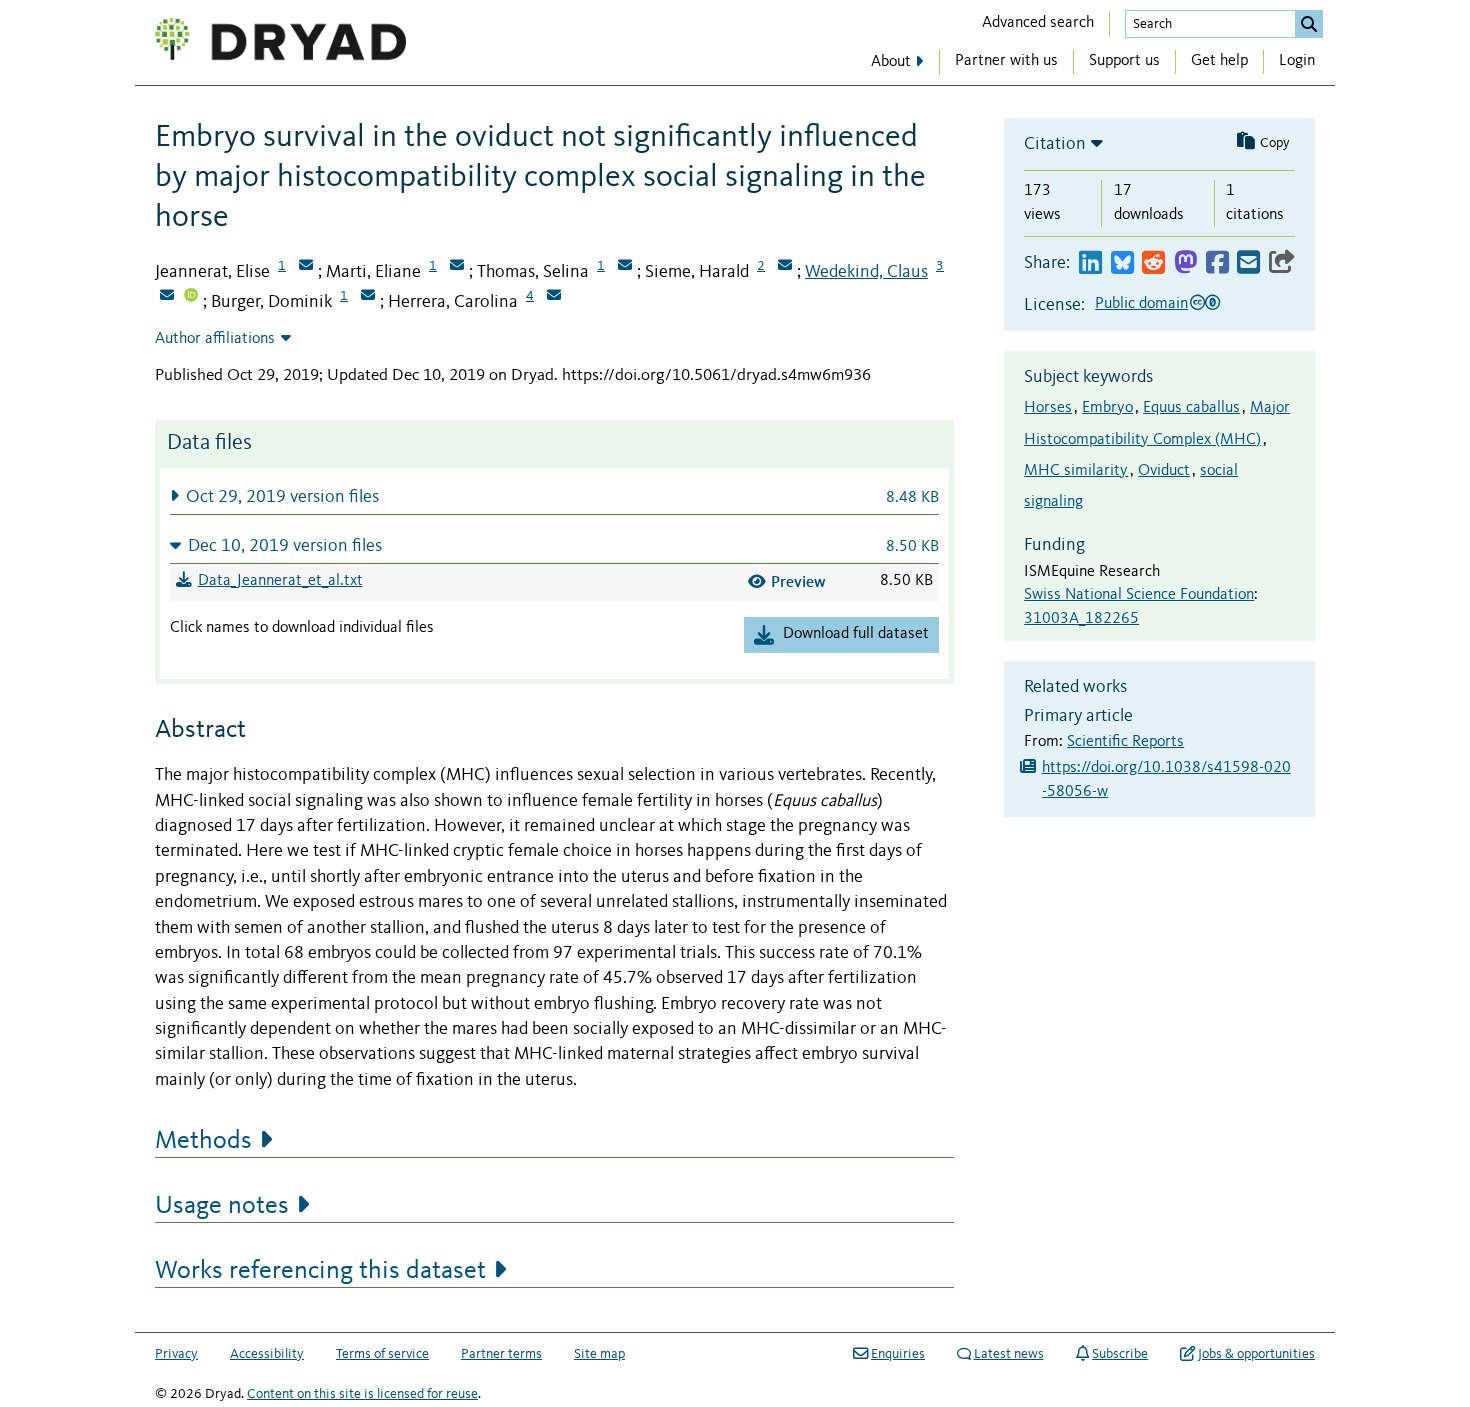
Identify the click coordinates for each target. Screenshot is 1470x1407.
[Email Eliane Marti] (457, 267)
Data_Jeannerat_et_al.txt (280, 581)
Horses (1048, 408)
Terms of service (382, 1354)
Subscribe (1120, 1354)
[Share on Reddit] (1153, 263)
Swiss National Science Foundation (1139, 595)
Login (1297, 61)
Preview (798, 581)
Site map (599, 1354)
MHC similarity (1076, 471)
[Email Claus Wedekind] (167, 297)
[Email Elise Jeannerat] (306, 267)
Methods (203, 1141)
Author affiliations (215, 339)
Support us (1124, 61)
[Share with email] (1248, 263)
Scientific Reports (1125, 742)
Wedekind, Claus (866, 272)
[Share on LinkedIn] (1090, 263)
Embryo (1107, 408)
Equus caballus (1191, 408)
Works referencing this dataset (320, 1271)
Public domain (1141, 304)
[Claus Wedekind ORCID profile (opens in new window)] (191, 297)
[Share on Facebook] (1217, 263)
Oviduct (1164, 471)
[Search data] (1309, 24)
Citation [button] (1055, 144)
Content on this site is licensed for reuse (362, 1394)
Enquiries (898, 1354)
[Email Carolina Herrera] (554, 297)
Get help (1219, 61)
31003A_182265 (1081, 619)
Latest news (1009, 1354)
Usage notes (222, 1206)
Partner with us (1006, 61)
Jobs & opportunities (1256, 1354)
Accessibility (267, 1354)
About (891, 62)
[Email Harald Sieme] (785, 267)
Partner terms (501, 1354)
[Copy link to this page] (1282, 263)
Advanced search (1038, 23)
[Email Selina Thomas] (625, 267)
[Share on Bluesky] (1122, 263)
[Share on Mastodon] (1185, 263)
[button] (554, 496)
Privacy (176, 1354)
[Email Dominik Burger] (368, 297)
